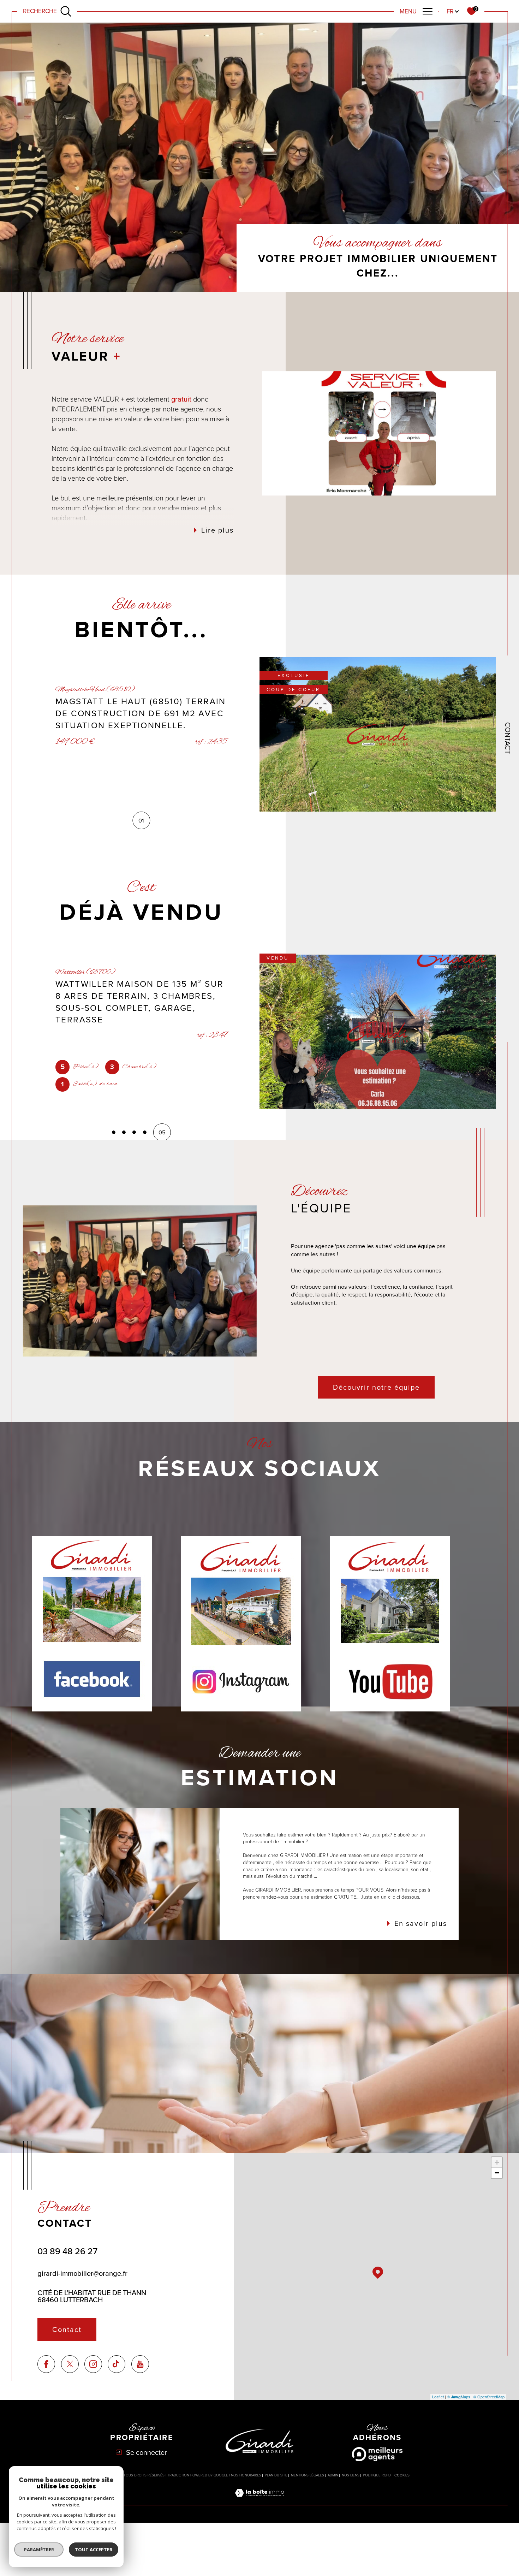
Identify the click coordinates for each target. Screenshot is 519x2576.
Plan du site (276, 2475)
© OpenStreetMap (489, 2397)
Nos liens (351, 2475)
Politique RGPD (377, 2475)
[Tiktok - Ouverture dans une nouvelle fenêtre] (117, 2364)
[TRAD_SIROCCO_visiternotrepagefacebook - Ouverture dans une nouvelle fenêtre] (46, 2364)
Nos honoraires (246, 2475)
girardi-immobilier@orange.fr (82, 2273)
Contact (508, 738)
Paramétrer (39, 2550)
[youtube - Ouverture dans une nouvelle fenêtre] (140, 2364)
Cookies (402, 2475)
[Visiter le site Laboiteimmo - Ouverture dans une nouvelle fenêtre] (259, 2501)
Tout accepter (94, 2550)
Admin (333, 2475)
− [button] (497, 2173)
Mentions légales (308, 2475)
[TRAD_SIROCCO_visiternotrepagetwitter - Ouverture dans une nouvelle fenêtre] (70, 2364)
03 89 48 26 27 (67, 2251)
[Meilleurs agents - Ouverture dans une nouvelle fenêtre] (377, 2454)
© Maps (459, 2397)
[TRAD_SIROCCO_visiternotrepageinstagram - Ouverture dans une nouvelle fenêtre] (93, 2364)
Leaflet (438, 2397)
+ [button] (497, 2162)
